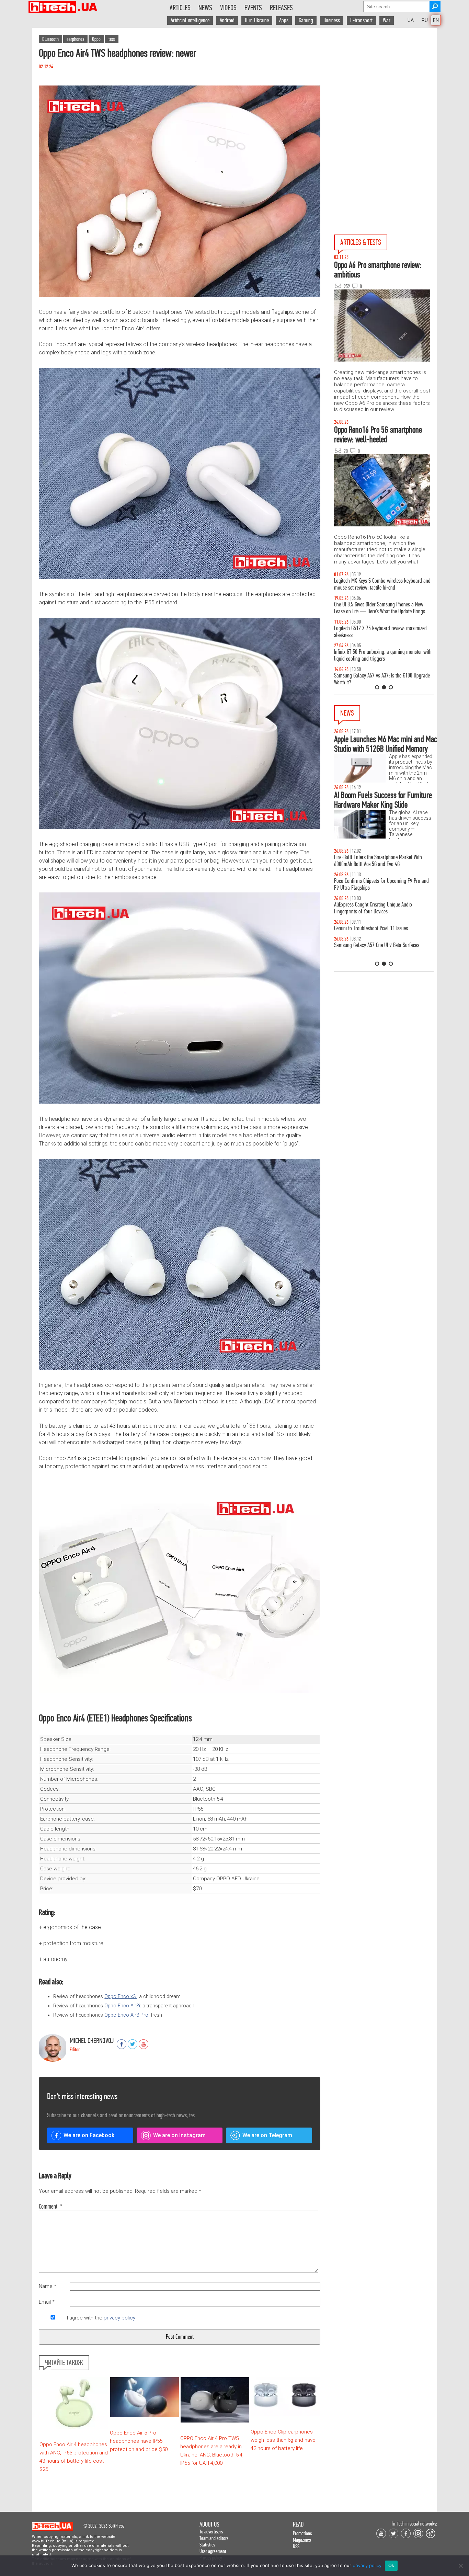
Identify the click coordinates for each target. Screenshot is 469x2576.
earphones (75, 39)
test (112, 39)
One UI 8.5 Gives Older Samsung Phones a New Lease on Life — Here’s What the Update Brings (380, 608)
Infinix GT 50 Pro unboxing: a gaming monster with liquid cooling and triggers (383, 655)
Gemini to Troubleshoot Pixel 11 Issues (371, 928)
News (205, 8)
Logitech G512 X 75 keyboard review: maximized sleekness (380, 632)
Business (332, 20)
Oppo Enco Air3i (122, 2006)
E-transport (361, 20)
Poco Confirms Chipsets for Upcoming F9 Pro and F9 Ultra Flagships (381, 884)
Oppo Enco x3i (121, 1997)
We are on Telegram (267, 2135)
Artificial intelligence (190, 20)
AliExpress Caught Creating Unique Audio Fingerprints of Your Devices (373, 908)
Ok (391, 2565)
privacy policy (119, 2318)
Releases (281, 8)
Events (253, 8)
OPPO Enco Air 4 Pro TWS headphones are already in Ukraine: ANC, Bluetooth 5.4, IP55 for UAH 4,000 (212, 2451)
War (387, 20)
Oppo (96, 39)
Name (48, 2286)
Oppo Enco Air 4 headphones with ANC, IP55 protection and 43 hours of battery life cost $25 (74, 2457)
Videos (228, 8)
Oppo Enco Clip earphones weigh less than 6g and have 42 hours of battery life (283, 2440)
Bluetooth (50, 39)
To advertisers (211, 2532)
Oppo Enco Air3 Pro (126, 2015)
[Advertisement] (386, 90)
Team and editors (214, 2538)
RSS (296, 2546)
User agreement (213, 2551)
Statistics (207, 2545)
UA (411, 20)
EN (436, 20)
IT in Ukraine (257, 20)
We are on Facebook (89, 2135)
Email (47, 2302)
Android (227, 20)
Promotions (302, 2533)
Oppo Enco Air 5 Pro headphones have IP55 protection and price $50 (139, 2441)
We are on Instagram (179, 2135)
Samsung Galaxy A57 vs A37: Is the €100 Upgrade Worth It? (382, 679)
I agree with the (101, 2318)
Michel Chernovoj (92, 2041)
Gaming (306, 20)
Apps (284, 20)
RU (425, 20)
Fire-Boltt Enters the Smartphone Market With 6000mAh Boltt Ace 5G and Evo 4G (378, 861)
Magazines (302, 2540)
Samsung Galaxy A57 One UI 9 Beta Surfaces (377, 945)
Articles (180, 8)
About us (209, 2524)
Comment (51, 2207)
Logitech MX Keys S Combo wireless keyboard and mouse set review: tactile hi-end (382, 584)
